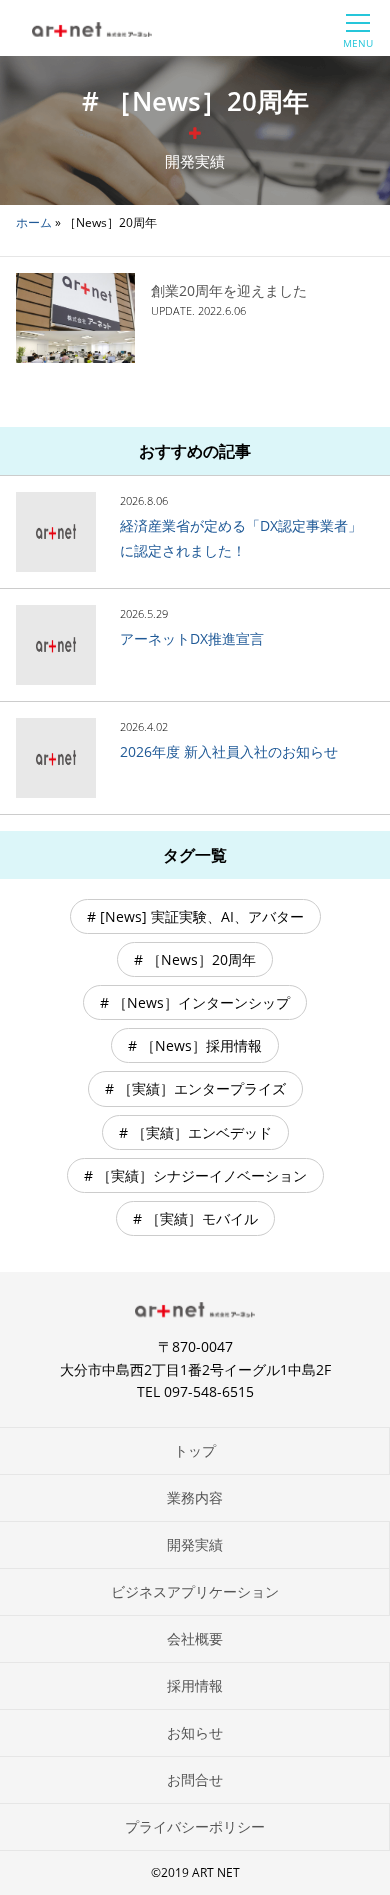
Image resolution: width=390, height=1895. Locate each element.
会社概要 (195, 1638)
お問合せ (195, 1779)
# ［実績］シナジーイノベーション (195, 1175)
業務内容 (195, 1497)
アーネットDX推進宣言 (192, 638)
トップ (195, 1450)
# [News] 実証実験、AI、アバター (195, 916)
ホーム (34, 222)
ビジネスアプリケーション (195, 1591)
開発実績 (195, 1544)
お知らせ (195, 1732)
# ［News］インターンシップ (195, 1002)
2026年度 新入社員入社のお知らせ (229, 751)
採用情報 (195, 1685)
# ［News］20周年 (195, 959)
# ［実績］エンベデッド (195, 1132)
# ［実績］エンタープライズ (195, 1088)
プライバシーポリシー (195, 1826)
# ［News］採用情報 (195, 1045)
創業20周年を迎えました (229, 290)
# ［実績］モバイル (195, 1218)
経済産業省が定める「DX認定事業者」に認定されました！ (241, 538)
